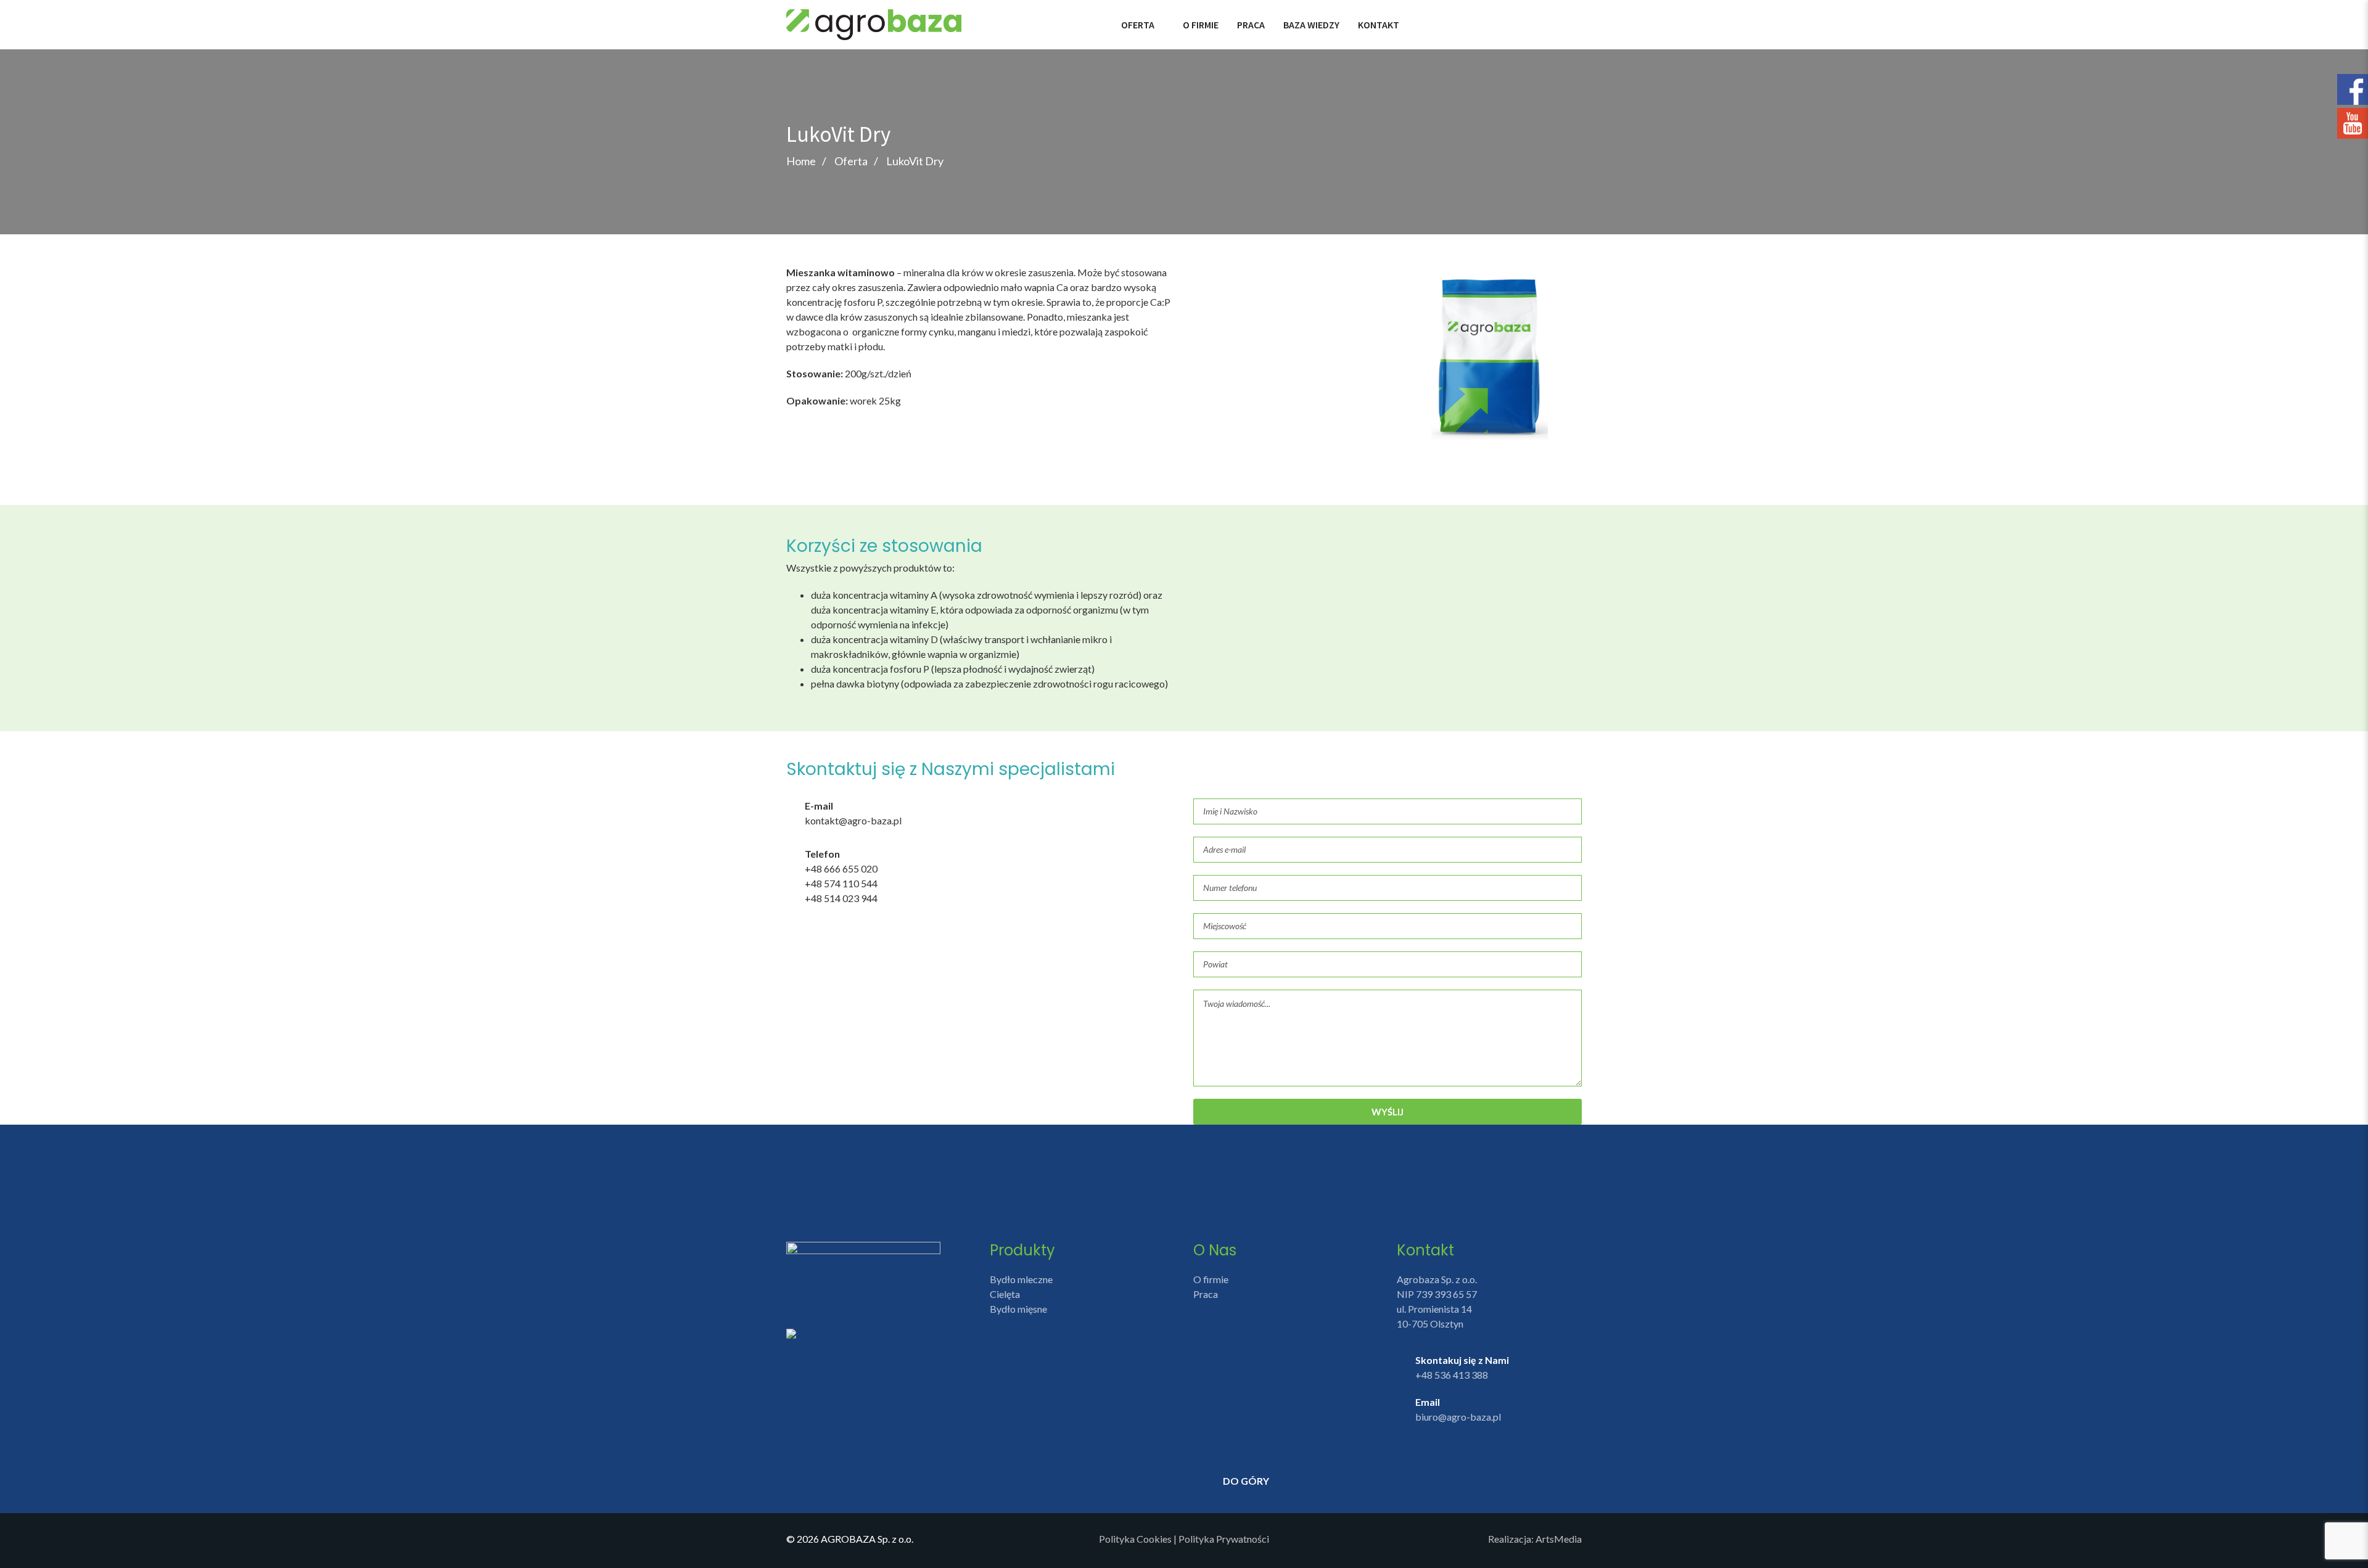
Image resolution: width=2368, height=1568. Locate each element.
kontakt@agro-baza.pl (853, 820)
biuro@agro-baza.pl (1458, 1417)
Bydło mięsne (1018, 1309)
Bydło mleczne (1021, 1279)
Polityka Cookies (1135, 1539)
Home (801, 161)
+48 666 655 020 (841, 868)
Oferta (1138, 25)
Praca (1251, 25)
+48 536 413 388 (1452, 1375)
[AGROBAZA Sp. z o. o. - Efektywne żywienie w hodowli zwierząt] (874, 23)
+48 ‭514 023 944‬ (841, 898)
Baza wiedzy (1311, 25)
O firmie (1201, 25)
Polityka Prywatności (1224, 1539)
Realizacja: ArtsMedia (1535, 1539)
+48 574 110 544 (841, 883)
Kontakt (1379, 25)
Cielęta (1005, 1294)
